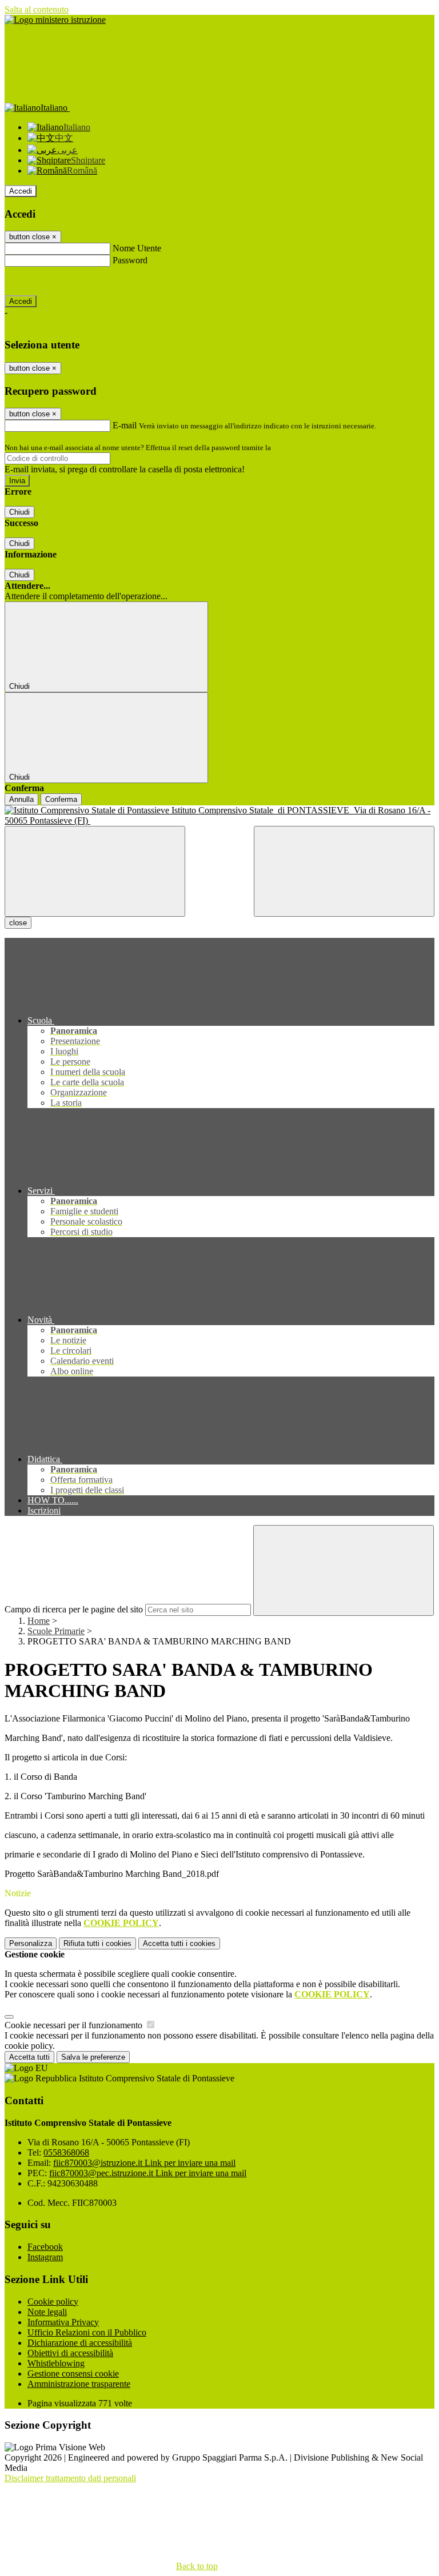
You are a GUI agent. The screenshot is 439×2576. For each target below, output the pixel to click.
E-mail (125, 425)
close (18, 923)
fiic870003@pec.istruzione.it (148, 2173)
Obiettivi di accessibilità (70, 2353)
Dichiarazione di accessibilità (80, 2343)
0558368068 (66, 2152)
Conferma (61, 799)
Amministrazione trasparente (79, 2384)
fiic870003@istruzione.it (144, 2163)
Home (39, 1621)
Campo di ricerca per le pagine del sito (74, 1609)
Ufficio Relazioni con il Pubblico (87, 2332)
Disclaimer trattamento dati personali (70, 2478)
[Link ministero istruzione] (55, 20)
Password (130, 260)
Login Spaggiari (298, 448)
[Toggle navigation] (95, 871)
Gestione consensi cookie (73, 2374)
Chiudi (19, 512)
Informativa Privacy (63, 2322)
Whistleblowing (56, 2363)
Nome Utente (137, 248)
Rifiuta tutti (97, 1943)
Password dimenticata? (46, 281)
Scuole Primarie (56, 1631)
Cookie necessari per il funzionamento (75, 2025)
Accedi (21, 191)
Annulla (21, 799)
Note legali (47, 2312)
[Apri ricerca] (344, 871)
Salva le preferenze (93, 2057)
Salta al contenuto (37, 9)
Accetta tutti (179, 1943)
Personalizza (31, 1943)
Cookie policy (53, 2302)
